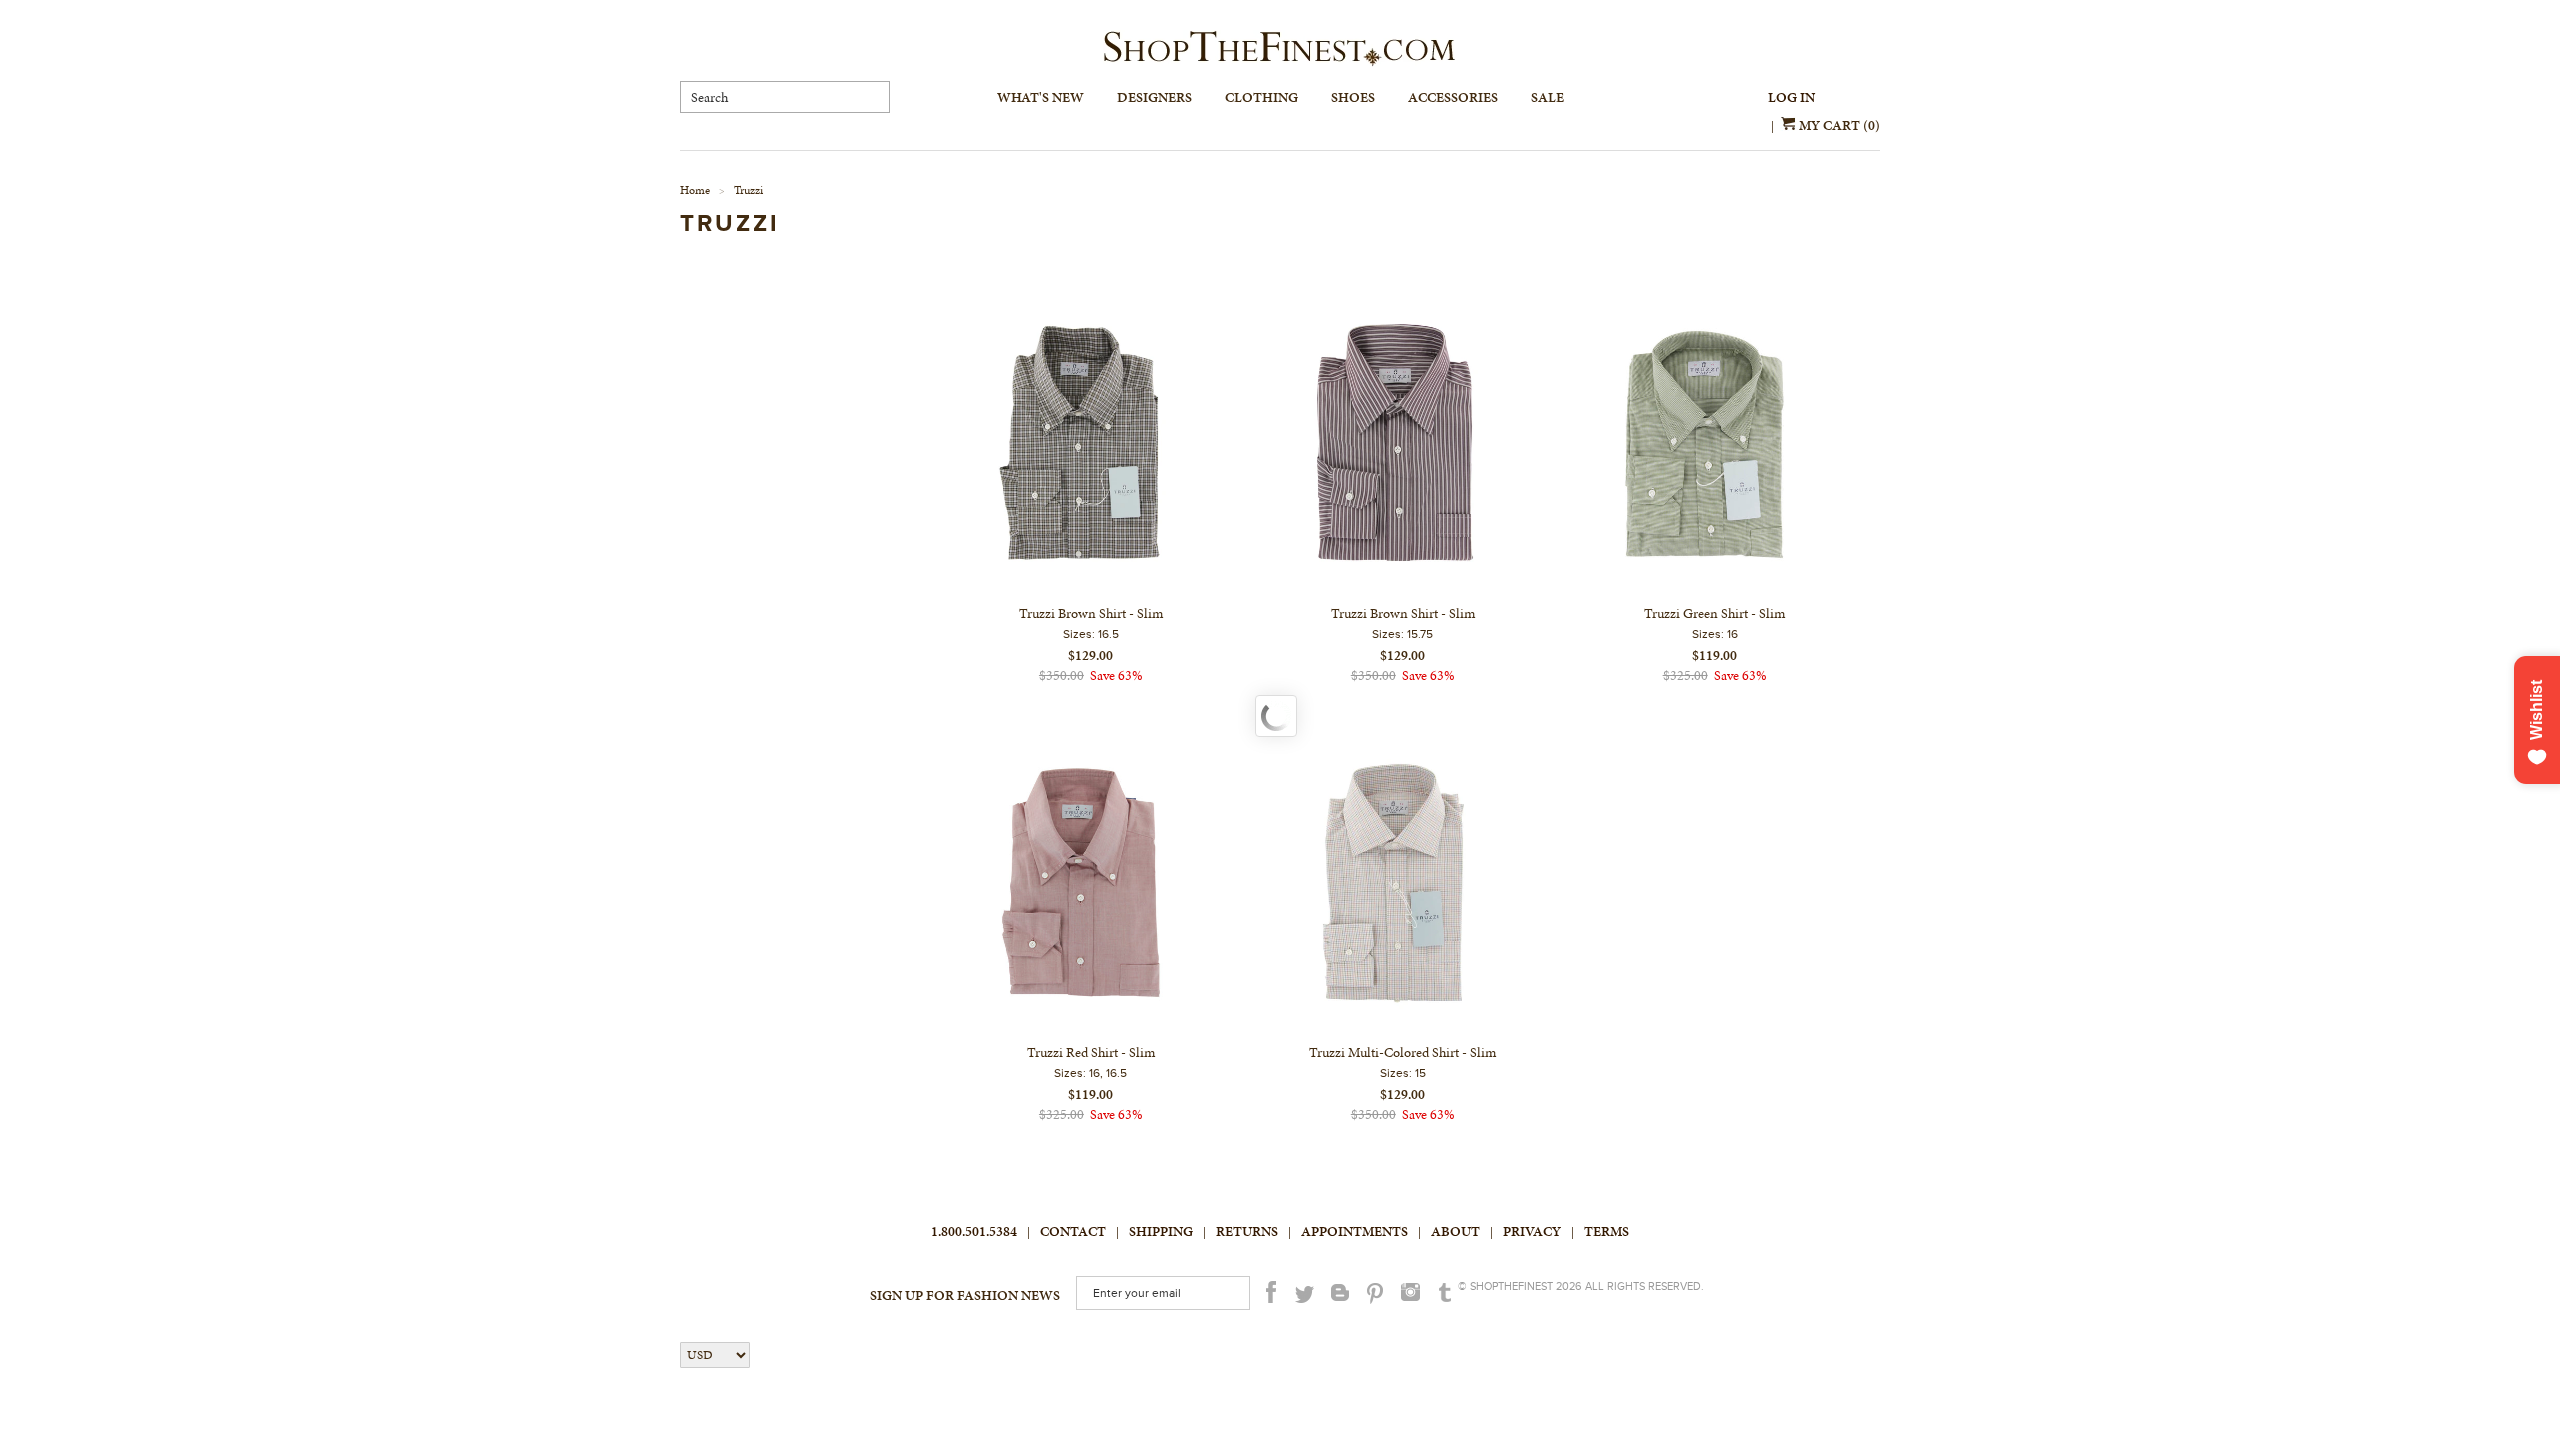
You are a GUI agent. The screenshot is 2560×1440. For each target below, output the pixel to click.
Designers (1154, 97)
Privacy (1532, 1231)
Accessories (1453, 97)
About (1455, 1231)
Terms (1606, 1231)
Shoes (1353, 97)
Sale (1547, 97)
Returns (1247, 1231)
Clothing (1261, 97)
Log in (1791, 97)
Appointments (1354, 1231)
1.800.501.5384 (974, 1231)
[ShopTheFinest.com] (1280, 48)
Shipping (1161, 1231)
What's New (1040, 97)
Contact (1073, 1231)
